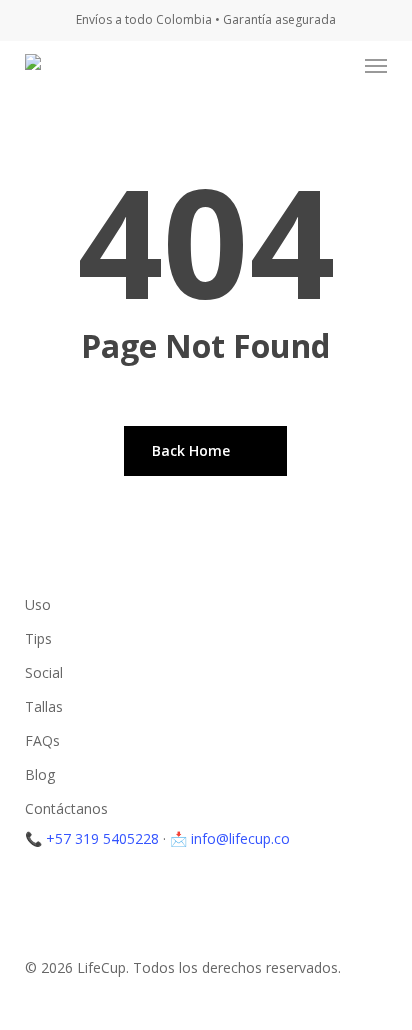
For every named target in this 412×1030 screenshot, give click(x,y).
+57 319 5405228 (102, 838)
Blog (40, 774)
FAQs (42, 740)
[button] (376, 66)
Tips (38, 638)
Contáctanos (66, 808)
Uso (38, 604)
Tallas (44, 706)
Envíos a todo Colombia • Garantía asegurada (206, 19)
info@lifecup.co (240, 838)
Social (44, 672)
